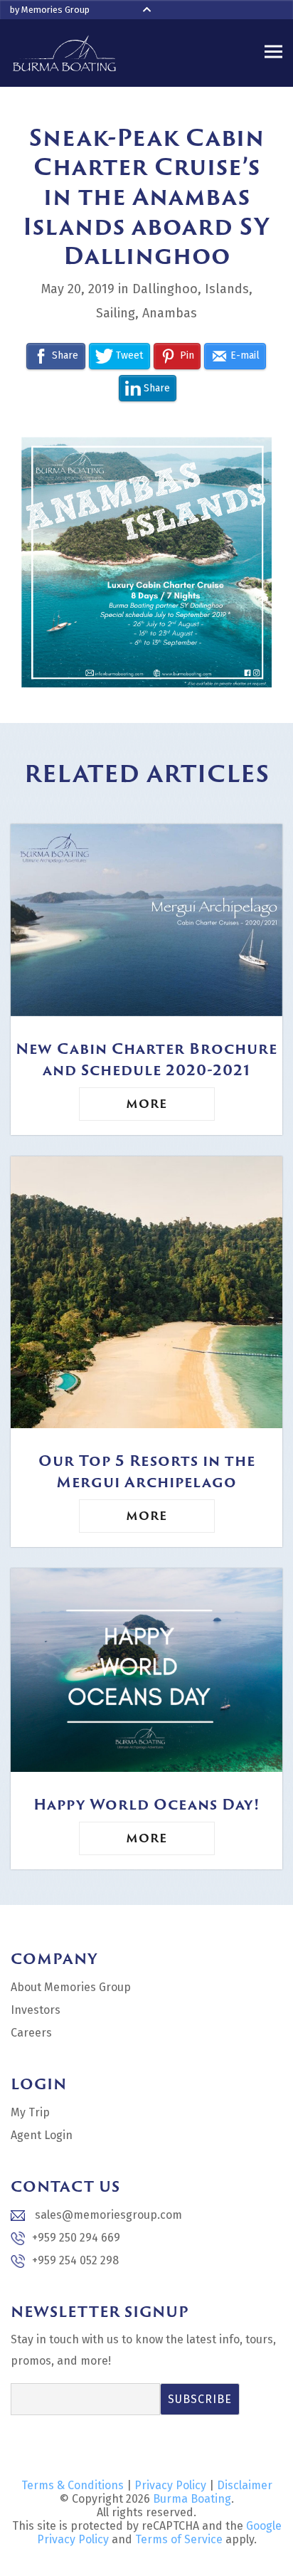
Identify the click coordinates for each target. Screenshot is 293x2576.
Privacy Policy (170, 2485)
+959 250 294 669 (76, 2238)
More (146, 1104)
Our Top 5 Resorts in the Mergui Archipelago (147, 1471)
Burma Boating (192, 2499)
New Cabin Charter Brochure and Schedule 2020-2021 (146, 1059)
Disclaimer (245, 2485)
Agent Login (42, 2135)
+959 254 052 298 (75, 2260)
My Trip (30, 2112)
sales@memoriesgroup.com (107, 2215)
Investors (36, 2010)
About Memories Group (71, 1987)
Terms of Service (179, 2539)
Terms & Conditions (73, 2485)
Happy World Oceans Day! (146, 1804)
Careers (31, 2033)
